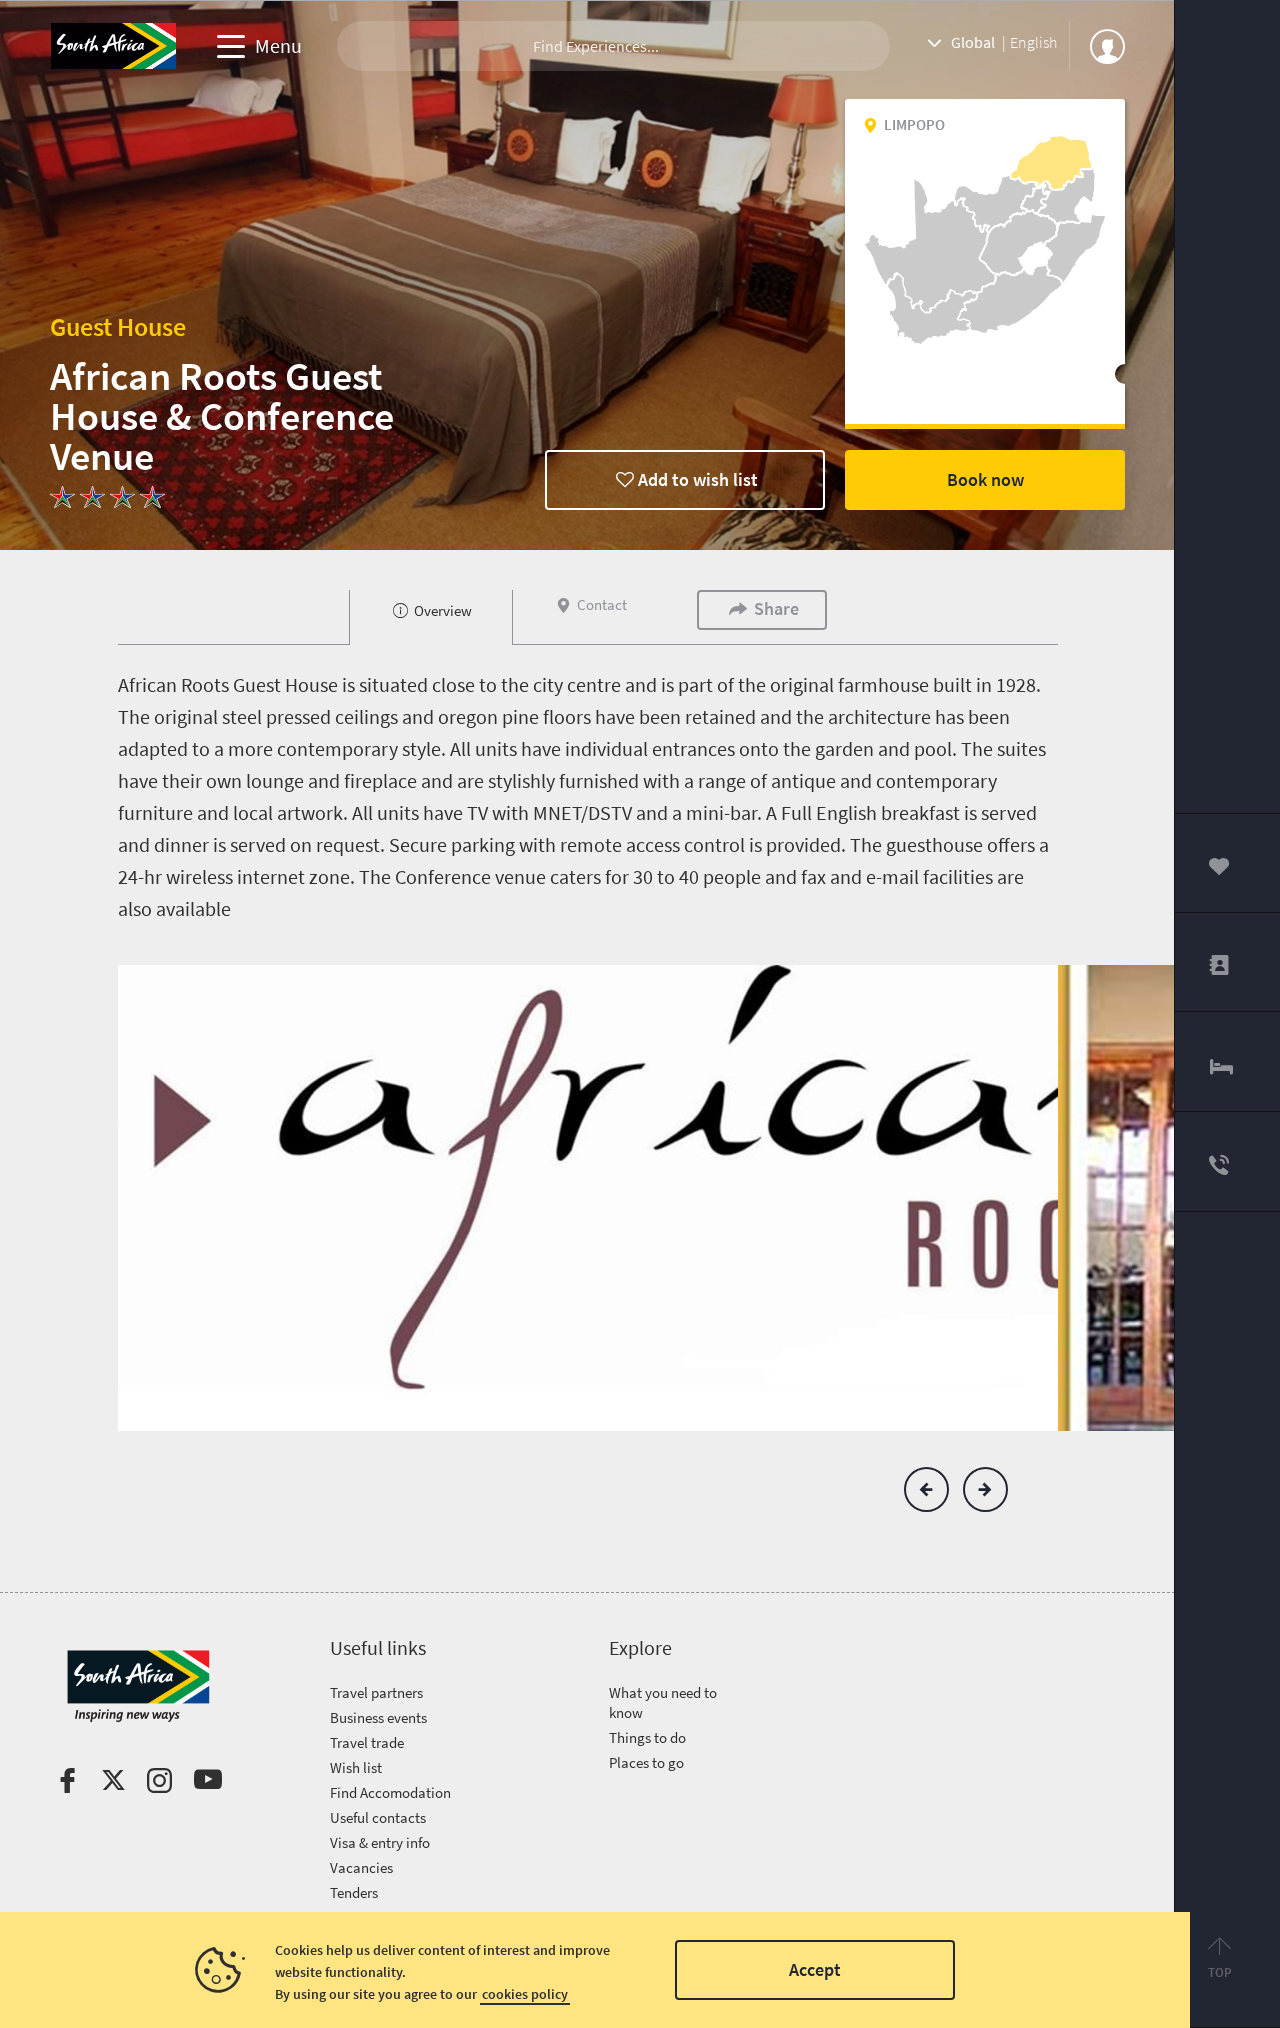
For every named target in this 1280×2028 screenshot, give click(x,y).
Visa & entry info (380, 1842)
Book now (985, 479)
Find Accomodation (390, 1792)
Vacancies (361, 1867)
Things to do (647, 1737)
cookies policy (525, 1994)
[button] (926, 1489)
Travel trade (367, 1742)
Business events (378, 1717)
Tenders (354, 1892)
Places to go (646, 1762)
